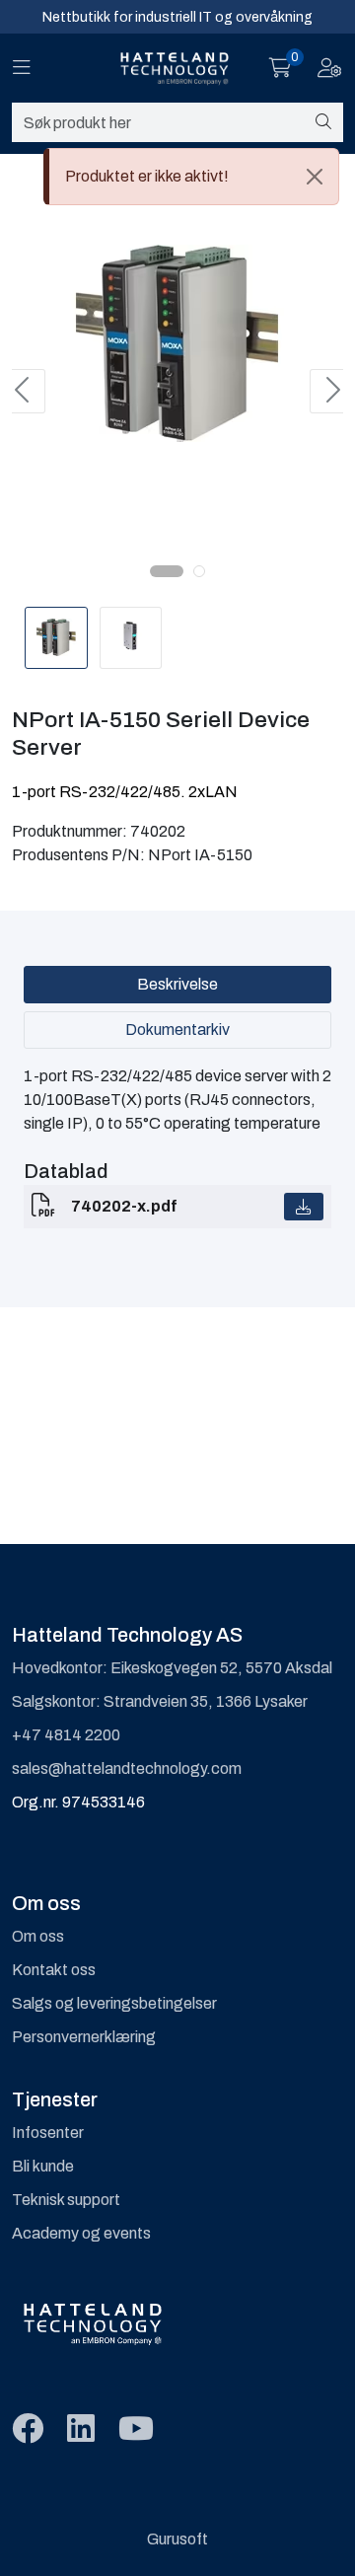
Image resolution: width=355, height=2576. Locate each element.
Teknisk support (66, 2200)
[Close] (315, 177)
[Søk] (323, 122)
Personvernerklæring (84, 2037)
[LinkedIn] (81, 2429)
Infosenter (48, 2133)
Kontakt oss (54, 1970)
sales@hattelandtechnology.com (127, 1768)
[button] (167, 571)
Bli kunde (43, 2166)
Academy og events (81, 2233)
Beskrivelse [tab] (177, 984)
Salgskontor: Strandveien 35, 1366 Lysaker (160, 1701)
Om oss (38, 1936)
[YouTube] (136, 2429)
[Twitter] (28, 2429)
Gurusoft (177, 2539)
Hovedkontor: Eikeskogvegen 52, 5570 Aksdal (172, 1668)
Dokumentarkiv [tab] (177, 1030)
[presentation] (24, 391)
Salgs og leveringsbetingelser (114, 2003)
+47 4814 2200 (66, 1735)
